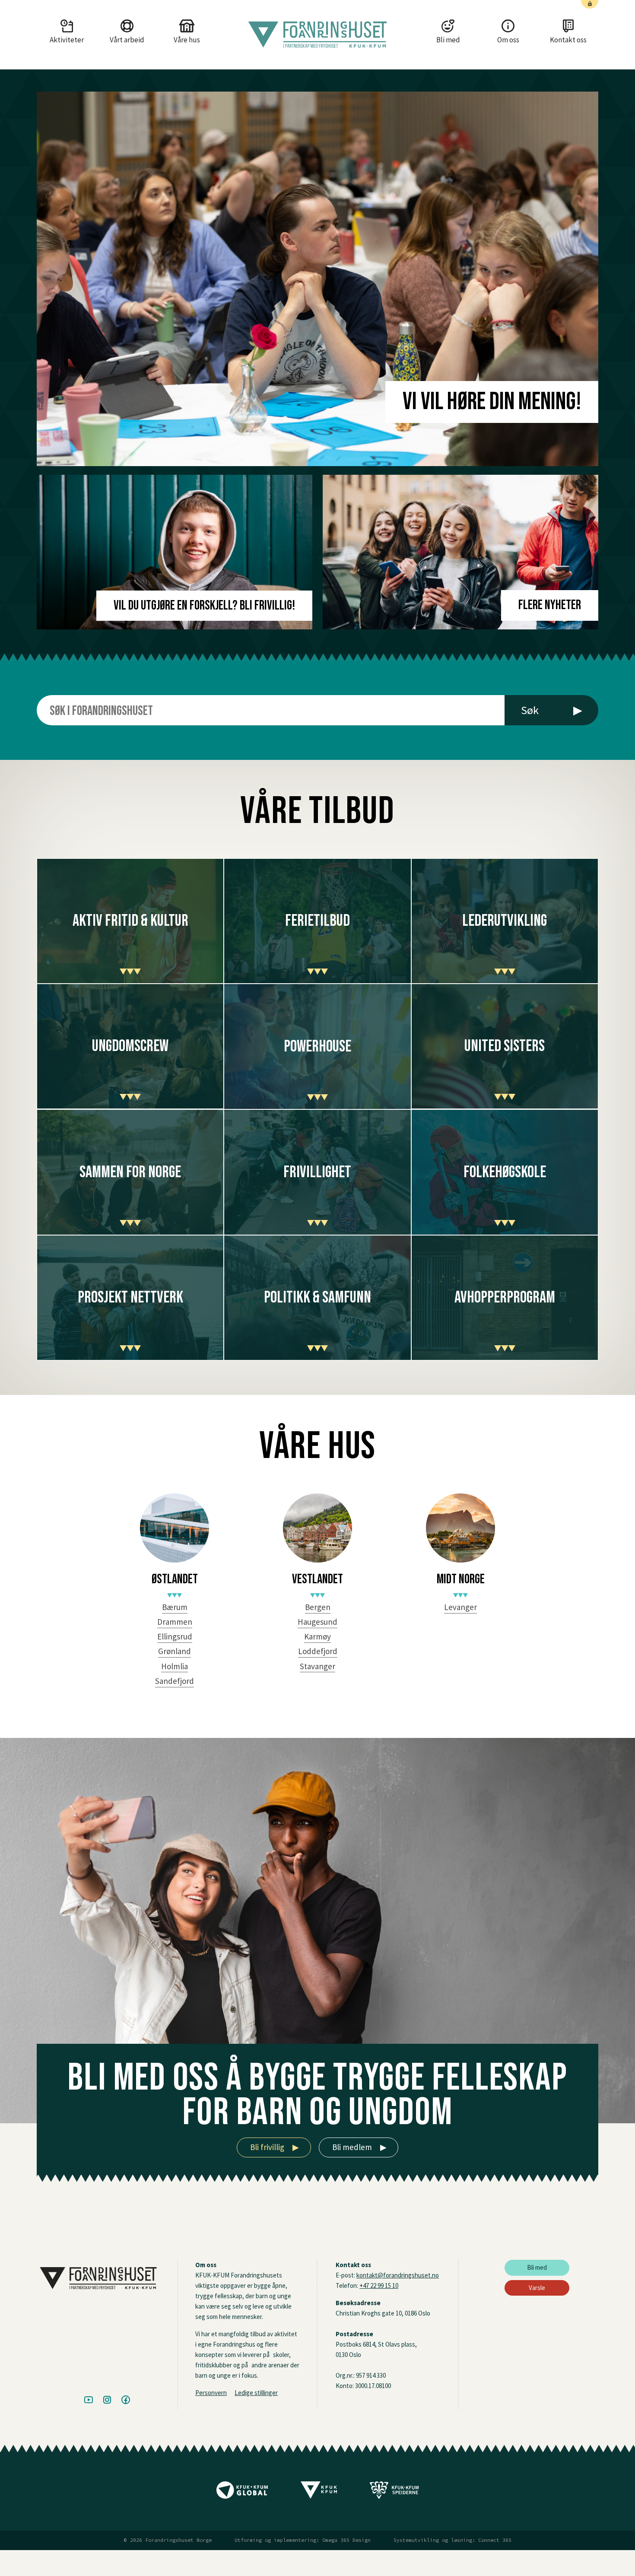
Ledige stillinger (256, 2393)
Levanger (460, 1607)
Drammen (175, 1622)
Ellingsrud (175, 1636)
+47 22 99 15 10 (379, 2285)
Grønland (175, 1651)
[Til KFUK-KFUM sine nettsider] (319, 2493)
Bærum (175, 1607)
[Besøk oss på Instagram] (107, 2400)
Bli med (537, 2267)
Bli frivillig (275, 2147)
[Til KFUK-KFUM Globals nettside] (242, 2493)
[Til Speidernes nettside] (394, 2493)
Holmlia (175, 1666)
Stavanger (317, 1666)
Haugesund (317, 1622)
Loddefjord (318, 1651)
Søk (552, 710)
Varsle (537, 2288)
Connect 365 (495, 2540)
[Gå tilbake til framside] (317, 35)
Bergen (318, 1607)
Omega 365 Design (346, 2540)
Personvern (211, 2393)
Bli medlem (359, 2147)
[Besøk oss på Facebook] (126, 2400)
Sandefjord (175, 1681)
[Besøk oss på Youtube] (89, 2400)
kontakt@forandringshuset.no (398, 2275)
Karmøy (317, 1636)
